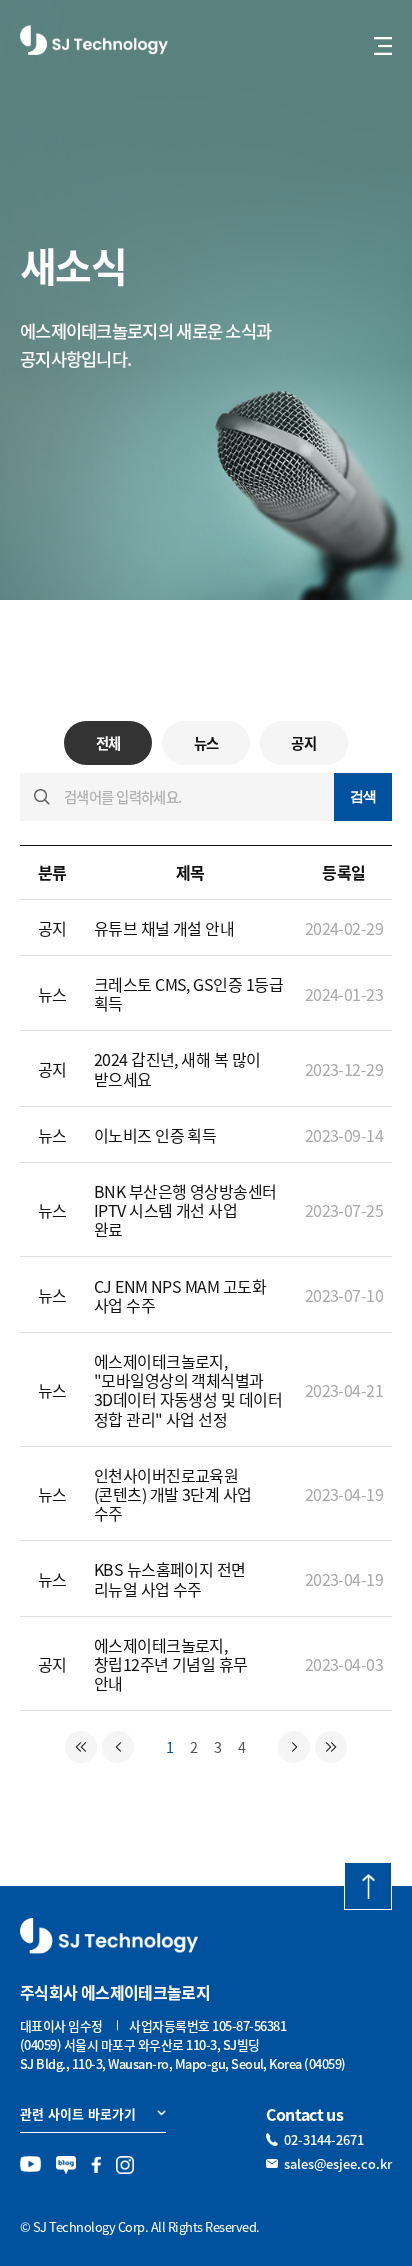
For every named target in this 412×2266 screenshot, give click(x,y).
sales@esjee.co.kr (338, 2163)
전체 (108, 743)
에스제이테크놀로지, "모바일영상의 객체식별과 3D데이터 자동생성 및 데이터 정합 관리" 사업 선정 (188, 1390)
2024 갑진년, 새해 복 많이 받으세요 (177, 1068)
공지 (303, 743)
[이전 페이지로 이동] (118, 1747)
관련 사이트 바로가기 (78, 2113)
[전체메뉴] (383, 46)
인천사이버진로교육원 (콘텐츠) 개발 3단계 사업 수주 (173, 1494)
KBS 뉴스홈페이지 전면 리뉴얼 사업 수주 (170, 1578)
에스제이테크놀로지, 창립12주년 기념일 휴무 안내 (171, 1664)
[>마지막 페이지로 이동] (331, 1747)
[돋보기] (42, 797)
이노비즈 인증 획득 (155, 1135)
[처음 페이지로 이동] (81, 1747)
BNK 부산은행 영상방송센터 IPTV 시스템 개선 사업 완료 (185, 1210)
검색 (363, 796)
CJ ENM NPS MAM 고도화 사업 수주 (180, 1295)
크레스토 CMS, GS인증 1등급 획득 (189, 993)
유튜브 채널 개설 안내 (164, 928)
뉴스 (206, 743)
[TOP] (368, 1886)
